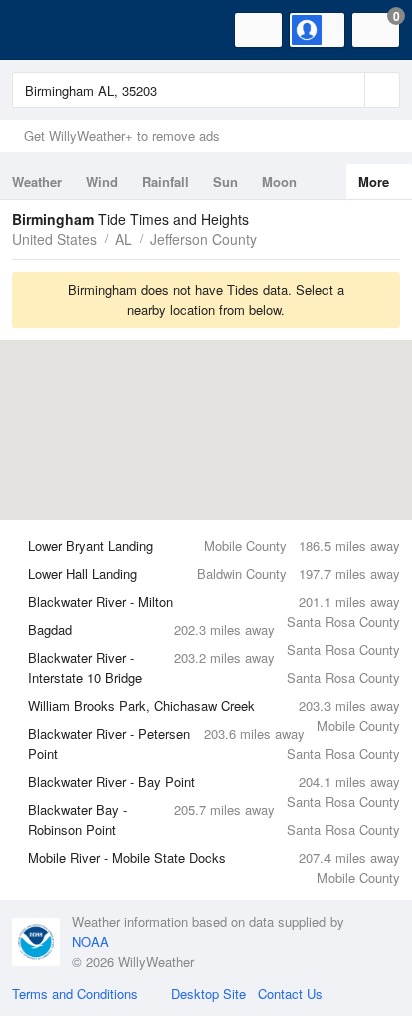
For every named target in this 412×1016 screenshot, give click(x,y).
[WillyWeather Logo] (45, 30)
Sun (225, 181)
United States (54, 239)
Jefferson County (203, 239)
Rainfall (165, 181)
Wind (102, 181)
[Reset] (347, 90)
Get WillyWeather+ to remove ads (122, 135)
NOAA (90, 941)
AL (123, 239)
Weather (37, 181)
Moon (279, 181)
